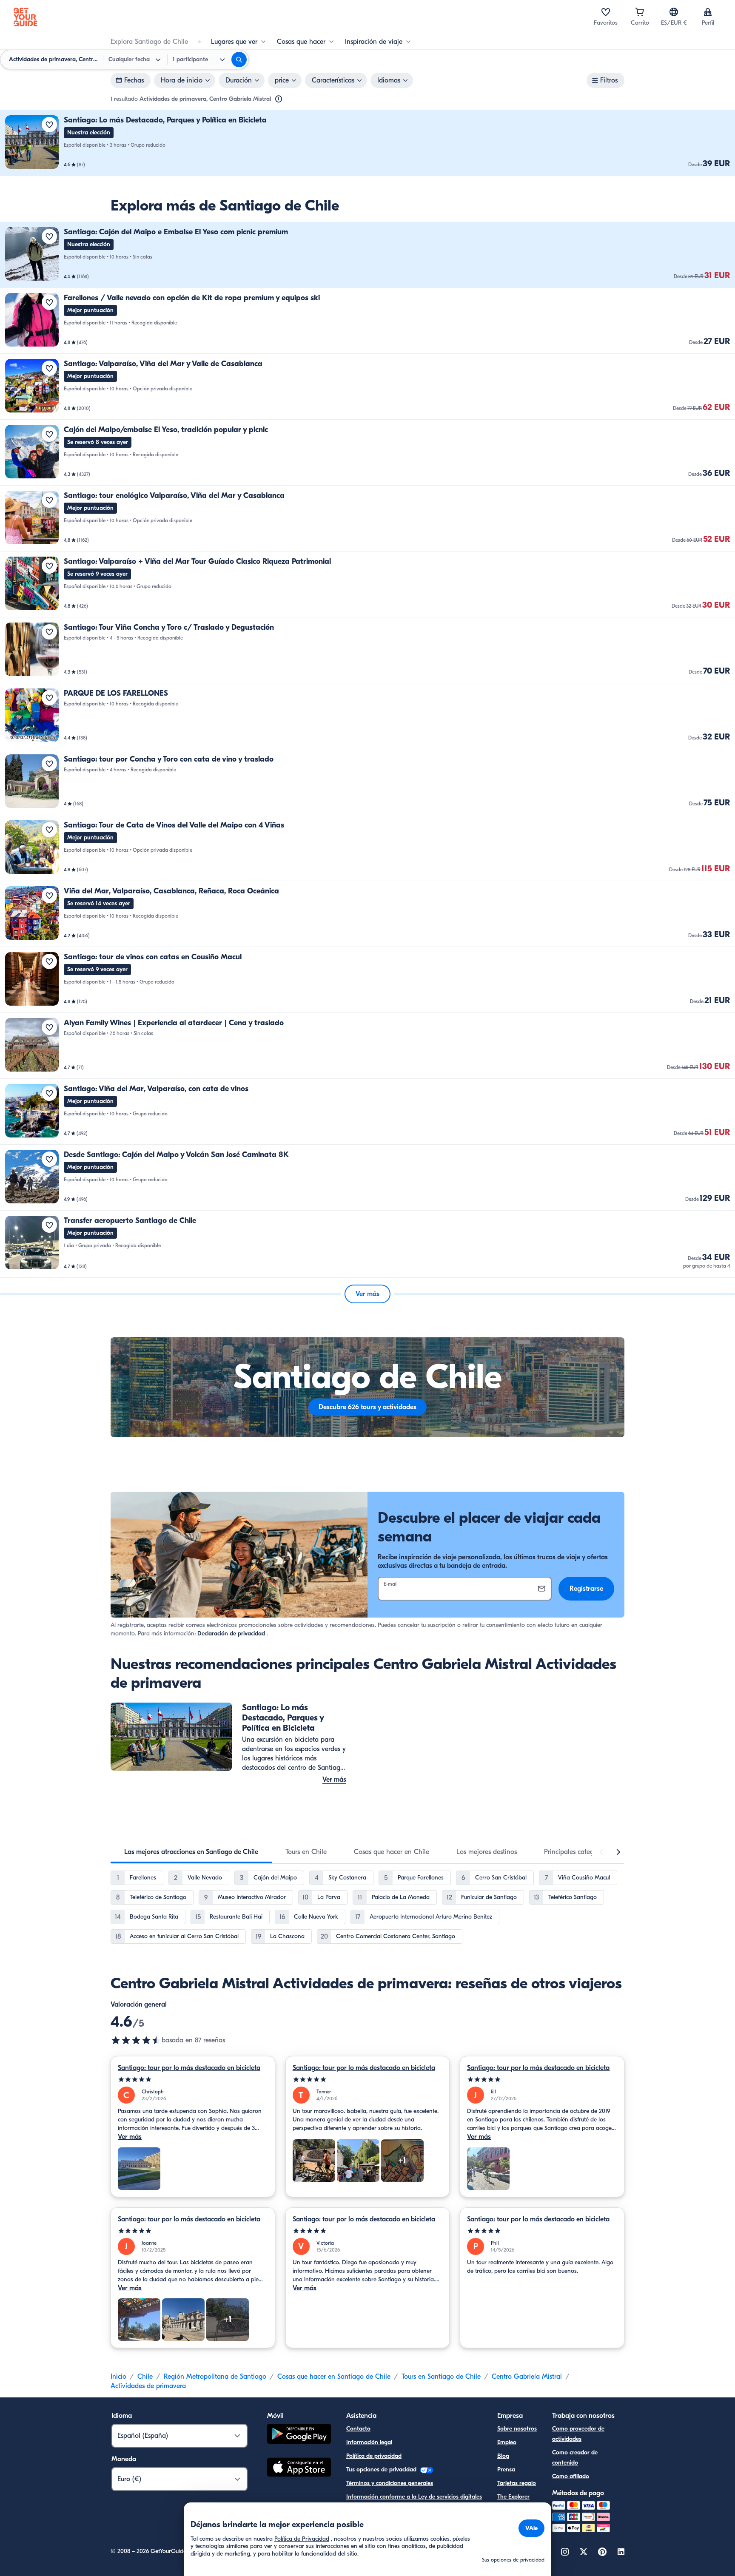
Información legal (369, 2442)
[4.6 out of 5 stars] (136, 2040)
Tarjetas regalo (517, 2483)
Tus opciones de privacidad (382, 2469)
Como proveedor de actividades (578, 2434)
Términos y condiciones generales (390, 2483)
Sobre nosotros (517, 2429)
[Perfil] (708, 12)
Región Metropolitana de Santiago (215, 2377)
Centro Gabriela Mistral (527, 2377)
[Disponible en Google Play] (299, 2435)
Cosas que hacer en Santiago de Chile (334, 2377)
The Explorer (513, 2497)
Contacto (358, 2429)
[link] (367, 143)
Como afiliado (571, 2476)
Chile (145, 2377)
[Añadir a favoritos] (49, 125)
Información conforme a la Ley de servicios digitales (414, 2497)
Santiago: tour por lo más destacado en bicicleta (189, 2068)
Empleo (507, 2442)
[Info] (279, 99)
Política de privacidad (374, 2456)
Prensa (506, 2469)
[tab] (191, 1852)
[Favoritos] (606, 12)
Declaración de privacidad (231, 1633)
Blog (503, 2456)
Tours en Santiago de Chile (441, 2377)
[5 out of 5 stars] (193, 2080)
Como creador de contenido (575, 2458)
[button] (367, 143)
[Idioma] (674, 12)
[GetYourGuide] (26, 17)
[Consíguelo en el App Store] (299, 2468)
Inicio (118, 2377)
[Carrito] (640, 12)
